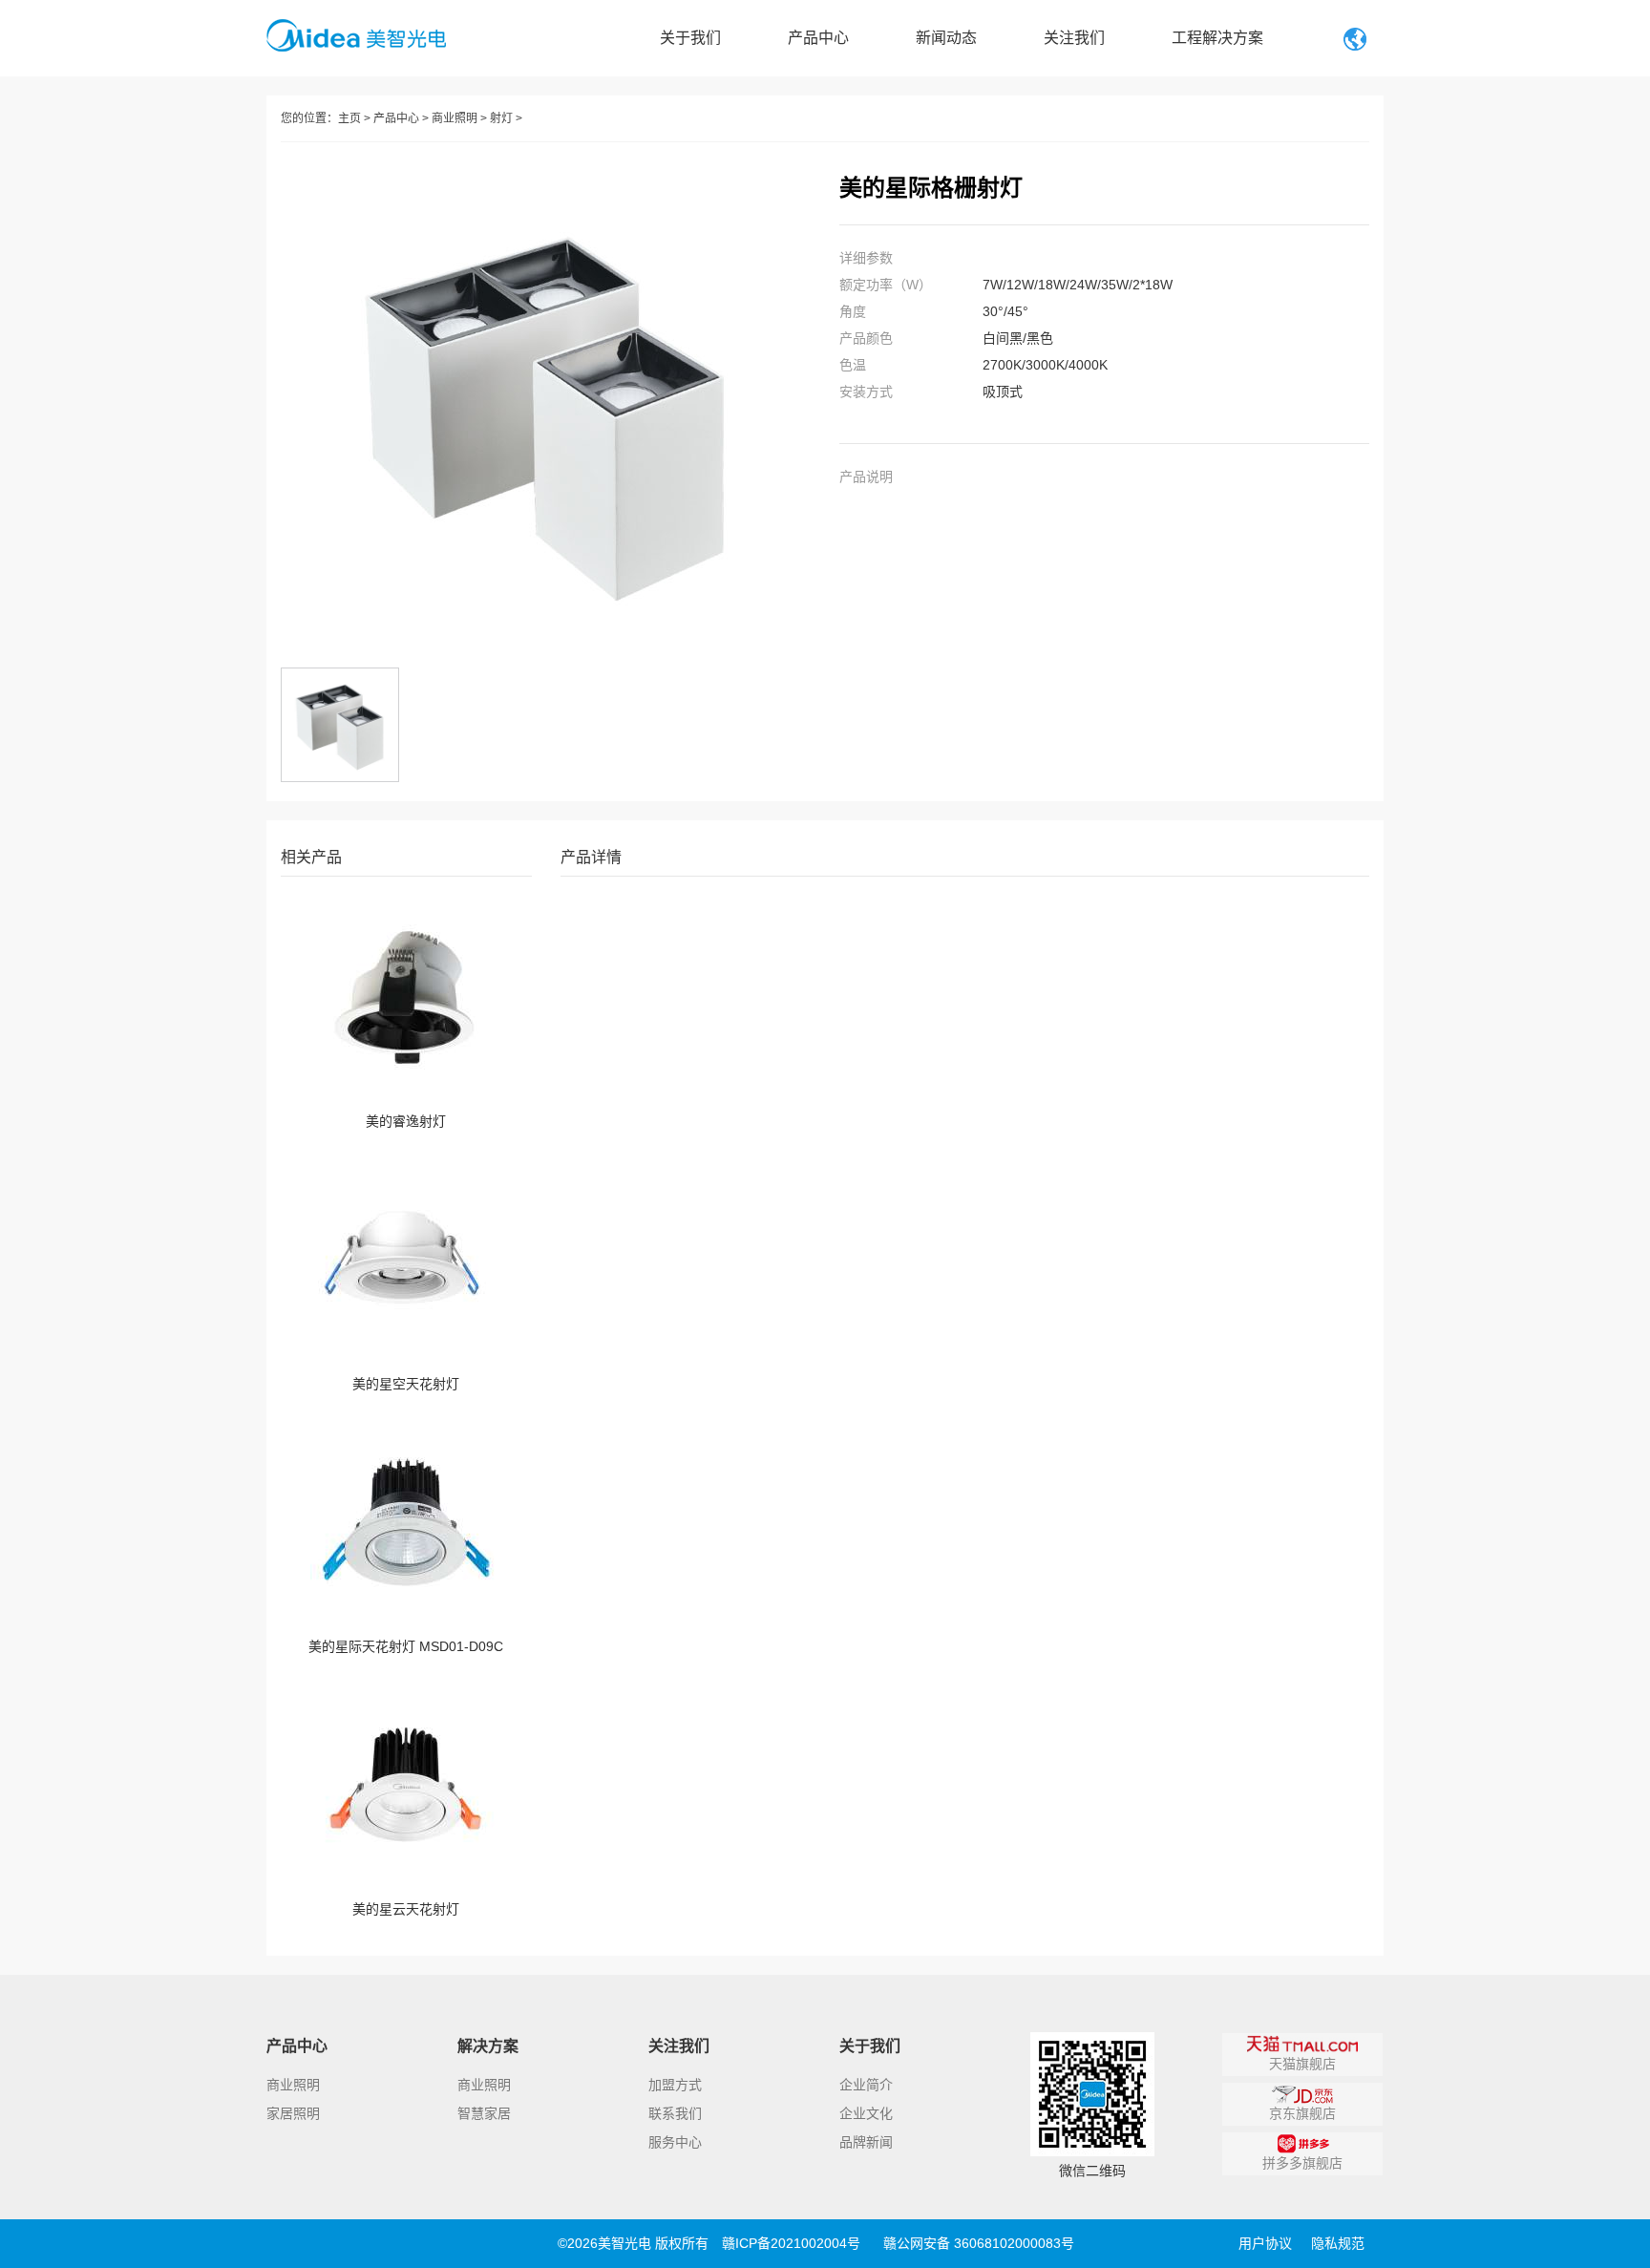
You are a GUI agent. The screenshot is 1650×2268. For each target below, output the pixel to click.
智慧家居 (484, 2113)
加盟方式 (675, 2085)
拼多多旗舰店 (1302, 2163)
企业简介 (866, 2085)
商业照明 (455, 118)
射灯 (501, 118)
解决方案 (488, 2046)
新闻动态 (946, 38)
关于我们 (690, 38)
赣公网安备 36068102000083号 (979, 2243)
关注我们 (1074, 38)
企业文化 (866, 2113)
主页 (349, 118)
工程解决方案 (1217, 38)
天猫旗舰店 (1302, 2064)
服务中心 (675, 2142)
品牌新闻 (866, 2142)
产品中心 (818, 38)
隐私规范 (1338, 2243)
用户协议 (1265, 2243)
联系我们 (675, 2113)
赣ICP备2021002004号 (791, 2243)
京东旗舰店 (1302, 2113)
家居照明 (293, 2113)
